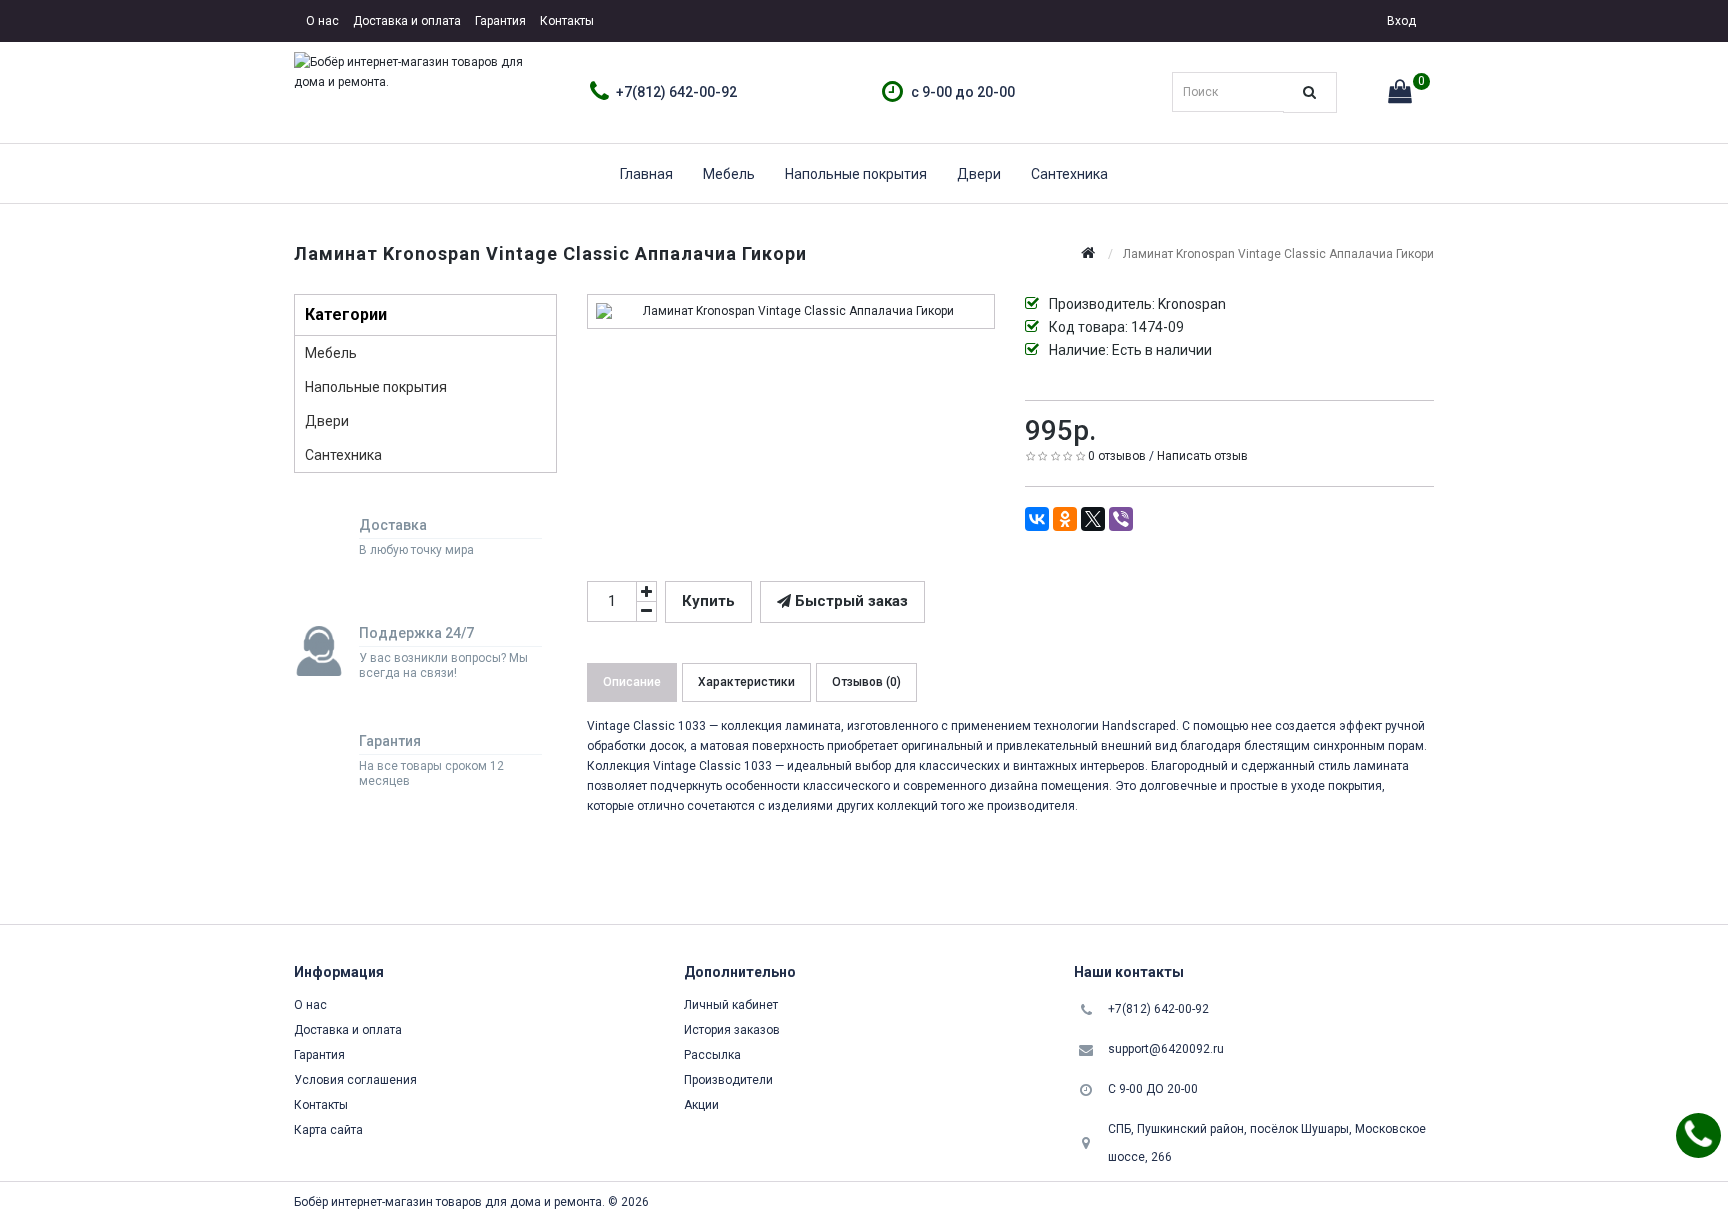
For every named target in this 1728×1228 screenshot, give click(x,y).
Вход (1400, 21)
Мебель (729, 174)
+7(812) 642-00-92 (676, 92)
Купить (708, 601)
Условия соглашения (355, 1080)
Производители (728, 1080)
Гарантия (500, 21)
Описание (632, 682)
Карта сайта (328, 1130)
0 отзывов (1117, 456)
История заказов (732, 1030)
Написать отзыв (1202, 456)
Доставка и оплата (407, 21)
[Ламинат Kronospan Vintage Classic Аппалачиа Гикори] (791, 311)
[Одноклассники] (1065, 519)
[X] (1093, 519)
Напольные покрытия (856, 174)
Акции (701, 1105)
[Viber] (1121, 519)
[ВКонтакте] (1037, 519)
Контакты (567, 21)
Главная (646, 174)
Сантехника (1069, 174)
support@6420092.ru (1166, 1049)
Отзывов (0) (866, 682)
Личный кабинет (731, 1005)
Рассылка (712, 1055)
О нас (322, 21)
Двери (979, 174)
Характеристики (746, 682)
